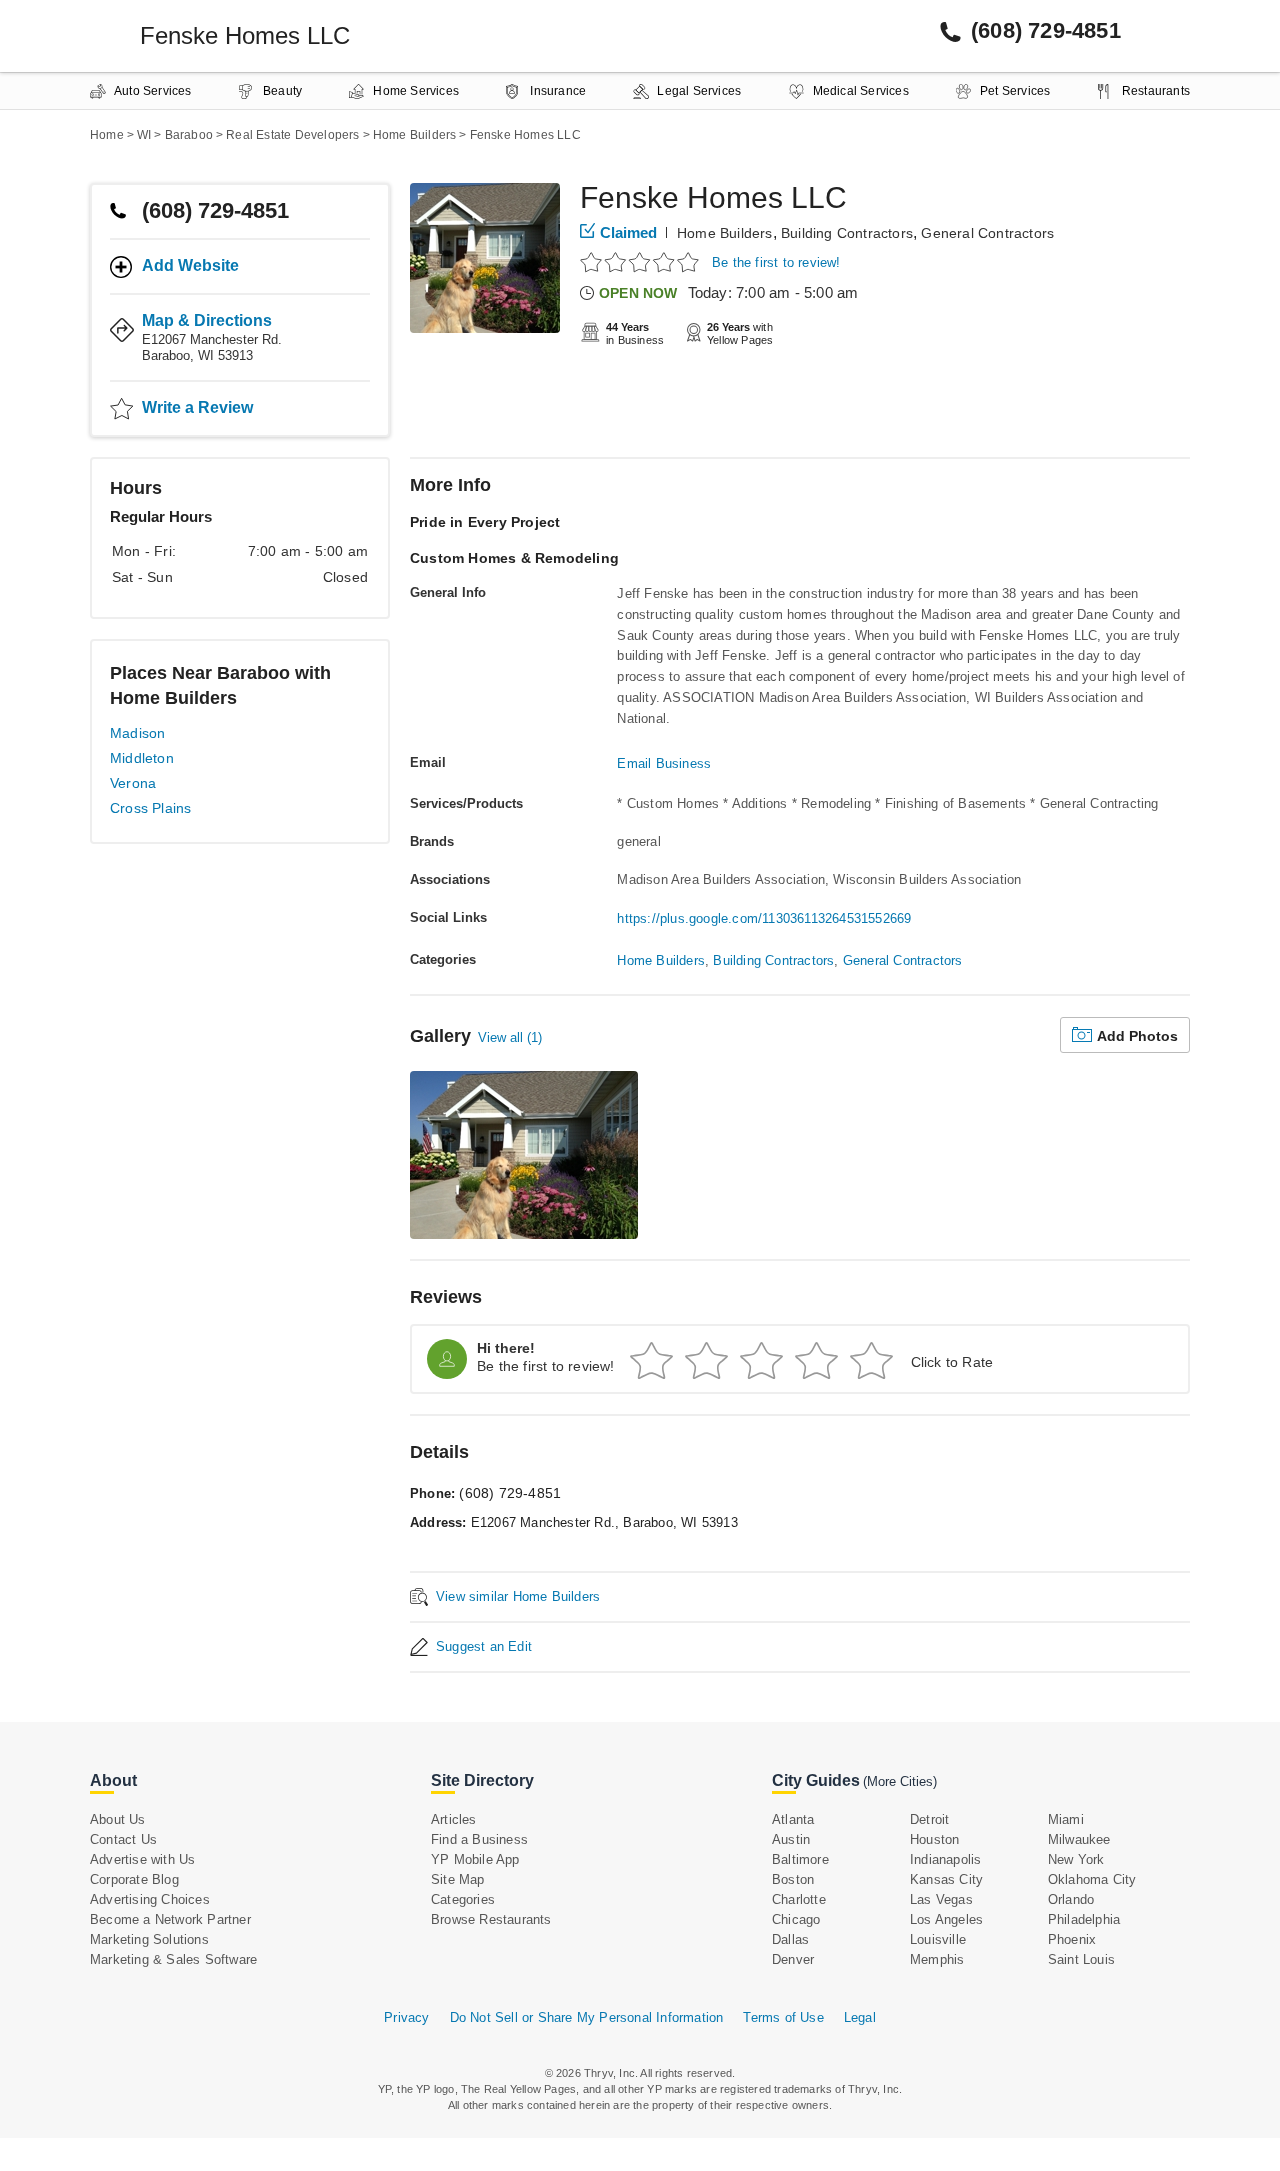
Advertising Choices (150, 1899)
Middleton (142, 758)
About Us (118, 1819)
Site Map (458, 1879)
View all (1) (510, 1037)
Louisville (938, 1939)
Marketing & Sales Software (173, 1959)
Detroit (929, 1819)
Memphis (937, 1959)
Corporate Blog (134, 1879)
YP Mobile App (475, 1859)
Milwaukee (1079, 1839)
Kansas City (946, 1879)
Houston (934, 1839)
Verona (133, 783)
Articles (454, 1819)
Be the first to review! (776, 262)
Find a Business (479, 1839)
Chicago (796, 1919)
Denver (793, 1959)
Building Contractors (847, 233)
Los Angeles (946, 1919)
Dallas (790, 1939)
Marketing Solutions (149, 1939)
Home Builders (725, 233)
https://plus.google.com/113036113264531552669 (764, 918)
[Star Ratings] (642, 261)
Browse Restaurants (491, 1919)
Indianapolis (945, 1859)
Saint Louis (1081, 1959)
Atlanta (793, 1819)
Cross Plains (150, 808)
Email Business (664, 763)
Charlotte (799, 1899)
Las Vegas (941, 1899)
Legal (860, 2017)
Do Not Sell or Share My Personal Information (587, 2017)
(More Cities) (900, 1781)
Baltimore (800, 1859)
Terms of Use (783, 2017)
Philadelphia (1084, 1919)
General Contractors (987, 233)
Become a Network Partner (170, 1919)
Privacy (406, 2017)
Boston (793, 1879)
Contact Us (123, 1839)
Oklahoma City (1092, 1879)
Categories (463, 1899)
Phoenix (1072, 1939)
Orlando (1071, 1899)
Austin (791, 1839)
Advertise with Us (142, 1859)
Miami (1066, 1819)
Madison (137, 733)
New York (1076, 1859)
